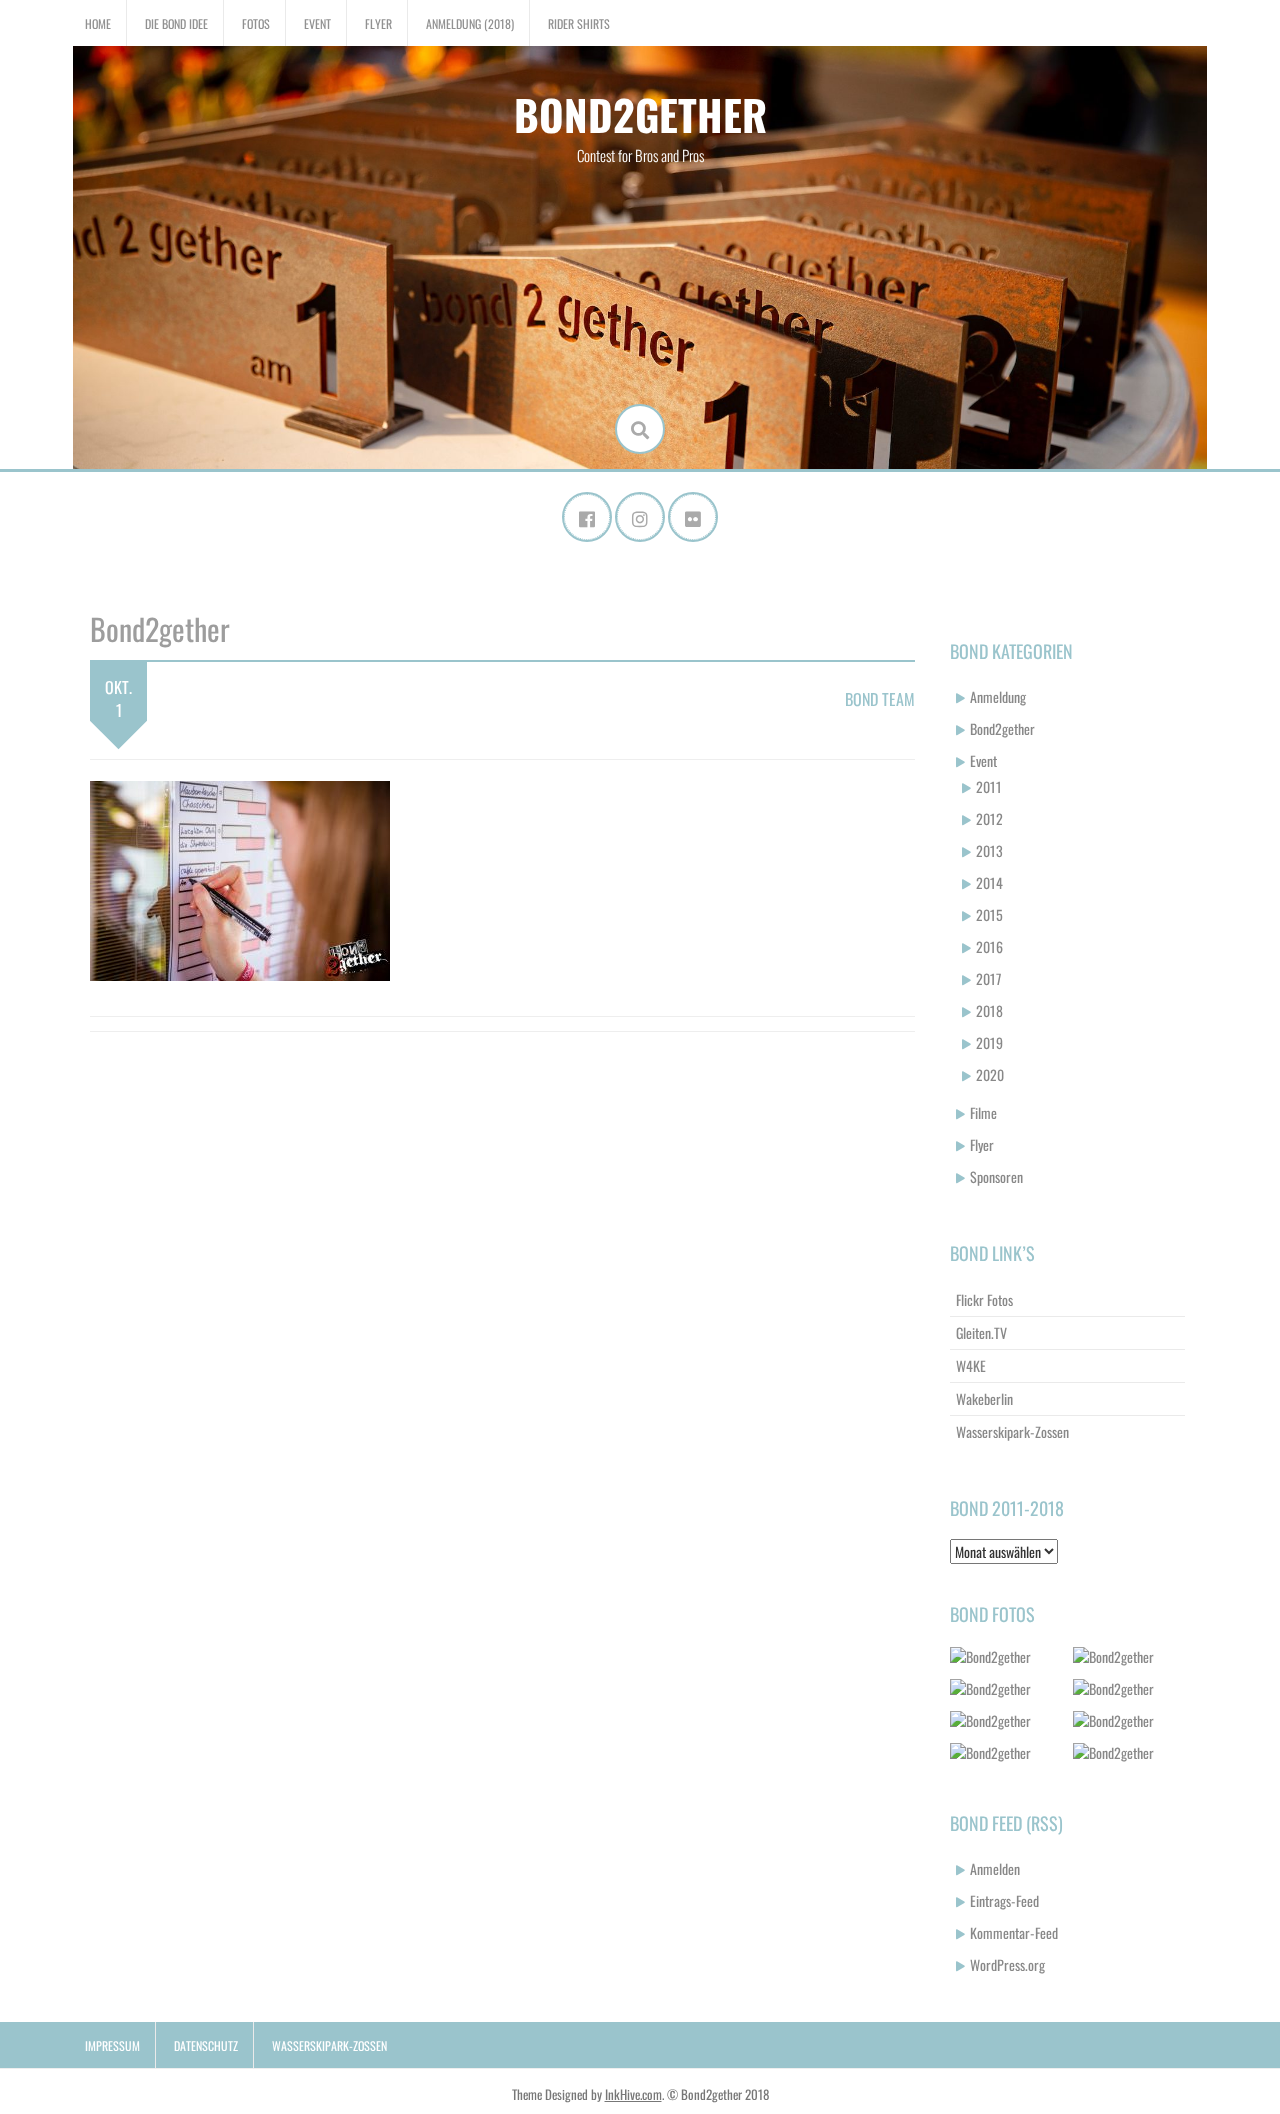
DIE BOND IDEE (176, 23)
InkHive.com (633, 2094)
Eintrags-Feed (1004, 1900)
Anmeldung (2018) (470, 23)
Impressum (112, 2045)
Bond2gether (1002, 728)
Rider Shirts (579, 23)
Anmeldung (998, 696)
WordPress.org (1007, 1964)
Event (317, 23)
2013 (989, 850)
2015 (989, 914)
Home (98, 23)
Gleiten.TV (981, 1332)
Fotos (256, 23)
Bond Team (880, 699)
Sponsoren (996, 1176)
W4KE (971, 1365)
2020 (990, 1074)
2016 (989, 946)
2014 (989, 882)
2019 (989, 1042)
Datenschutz (206, 2045)
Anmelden (995, 1868)
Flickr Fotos (984, 1299)
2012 (989, 818)
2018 (989, 1010)
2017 (988, 978)
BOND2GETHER (640, 114)
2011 (989, 786)
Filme (983, 1112)
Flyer (378, 23)
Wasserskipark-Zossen (1012, 1431)
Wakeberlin (984, 1398)
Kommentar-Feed (1014, 1932)
